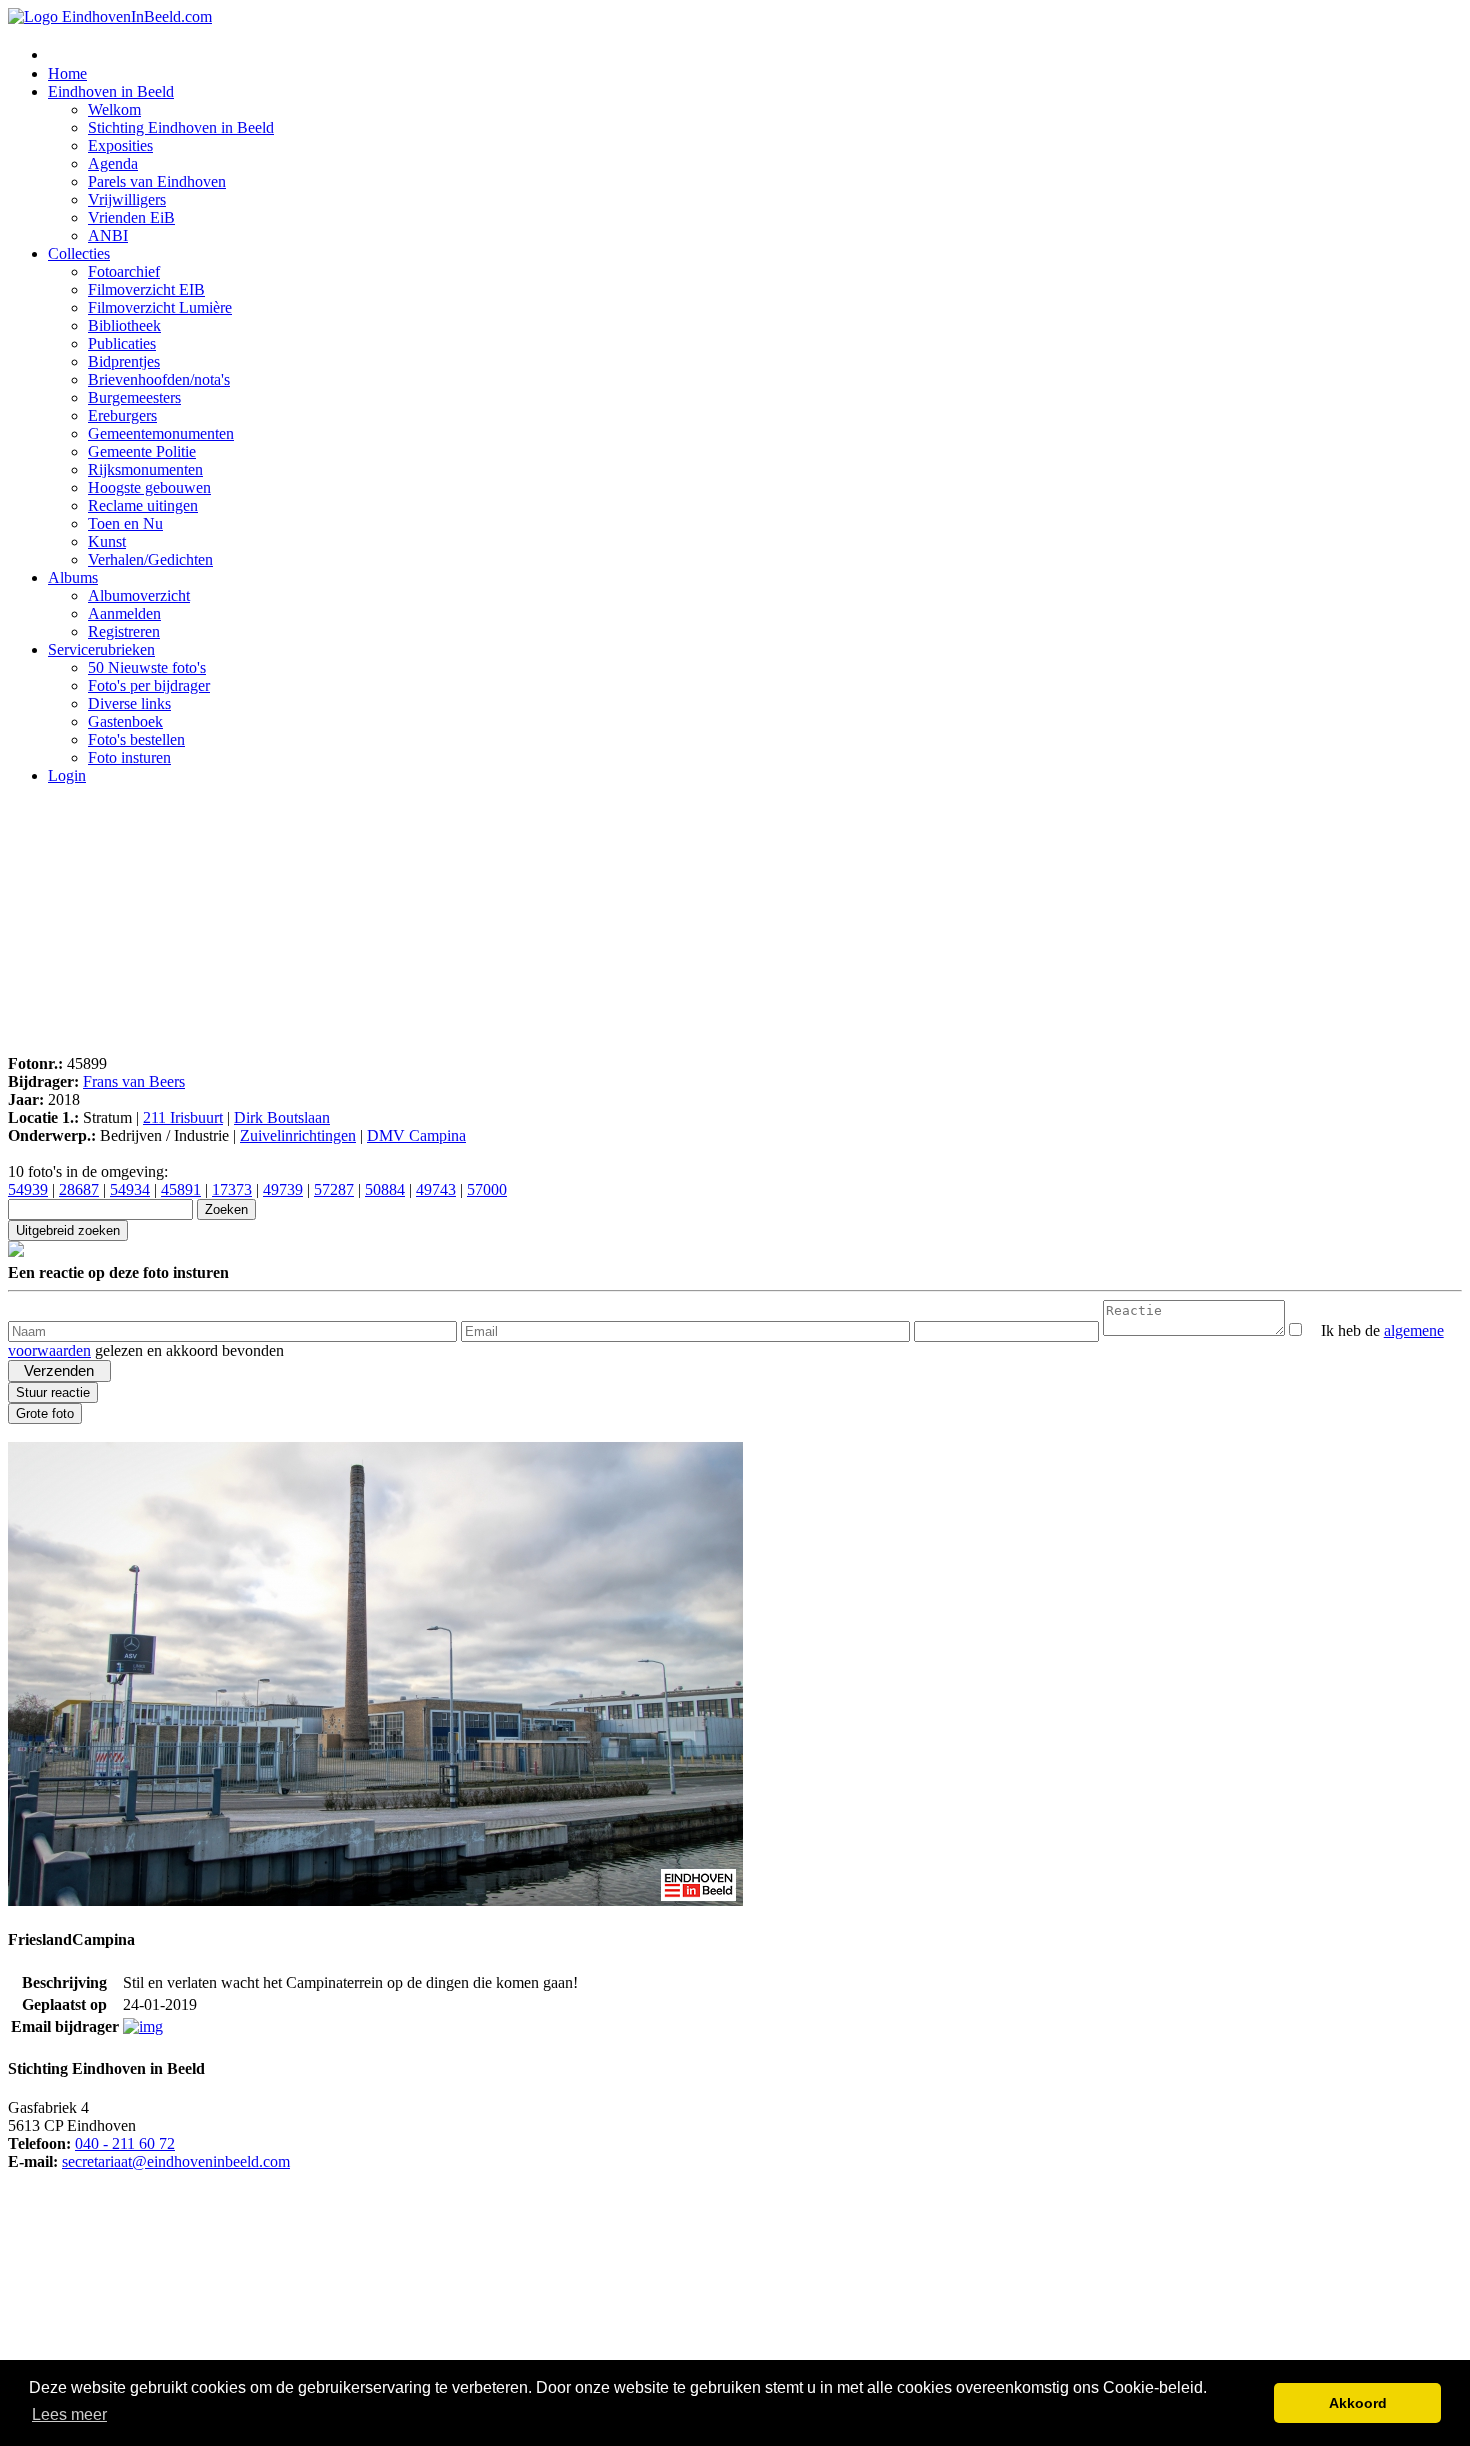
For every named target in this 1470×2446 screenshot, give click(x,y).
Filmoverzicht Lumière (160, 307)
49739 (283, 1189)
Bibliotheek (124, 325)
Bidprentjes (124, 361)
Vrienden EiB (131, 217)
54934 (130, 1189)
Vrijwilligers (127, 199)
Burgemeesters (134, 397)
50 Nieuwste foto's (147, 667)
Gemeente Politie (142, 451)
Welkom (114, 109)
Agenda (113, 163)
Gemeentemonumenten (161, 433)
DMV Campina (416, 1135)
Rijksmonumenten (145, 469)
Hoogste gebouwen (149, 487)
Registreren (124, 631)
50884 (385, 1189)
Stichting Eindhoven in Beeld (181, 127)
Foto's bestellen (136, 739)
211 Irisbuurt (183, 1117)
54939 (28, 1189)
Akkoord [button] (1358, 2403)
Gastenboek (125, 721)
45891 (181, 1189)
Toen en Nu (125, 523)
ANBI (108, 235)
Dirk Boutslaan (282, 1117)
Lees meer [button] (69, 2414)
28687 (79, 1189)
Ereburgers (122, 415)
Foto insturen (129, 757)
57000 (487, 1189)
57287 (334, 1189)
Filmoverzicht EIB (146, 289)
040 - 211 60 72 (125, 2143)
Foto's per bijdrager (149, 685)
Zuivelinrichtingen (298, 1135)
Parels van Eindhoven (157, 181)
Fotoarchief (124, 271)
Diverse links (129, 703)
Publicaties (122, 343)
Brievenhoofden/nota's (159, 379)
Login (67, 775)
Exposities (120, 145)
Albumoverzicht (139, 595)
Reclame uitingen (143, 505)
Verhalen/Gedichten (150, 559)
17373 (232, 1189)
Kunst (107, 541)
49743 (436, 1189)
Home (67, 73)
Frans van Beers (134, 1081)
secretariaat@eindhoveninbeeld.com (176, 2161)
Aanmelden (124, 613)
